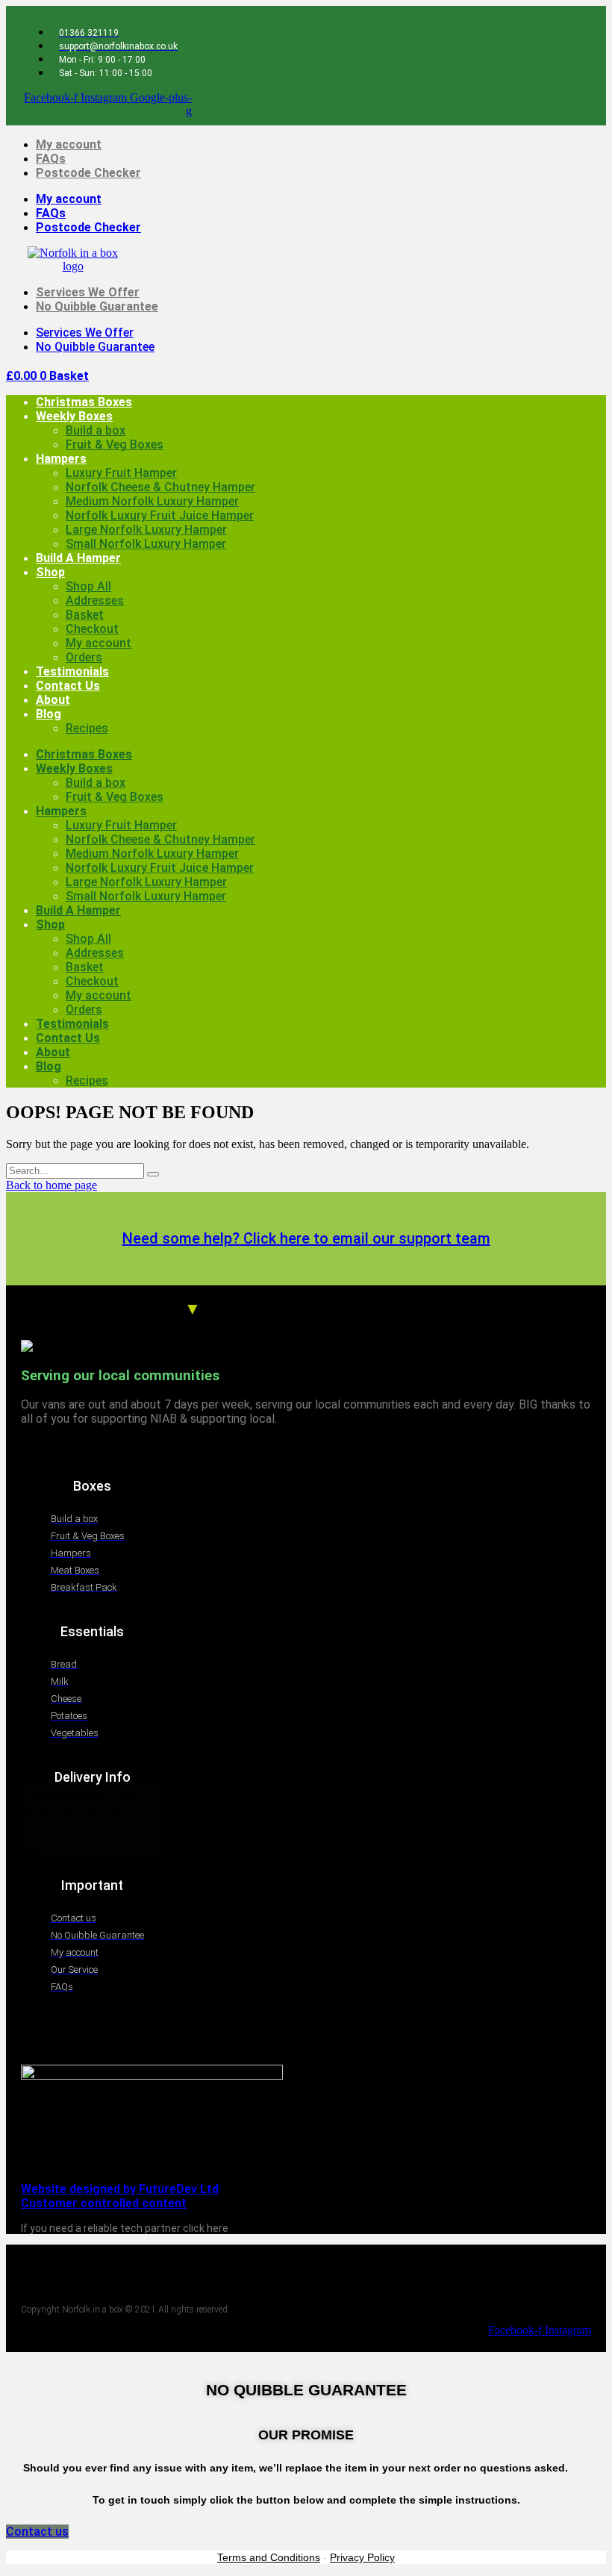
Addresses (95, 601)
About (53, 700)
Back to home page (51, 1185)
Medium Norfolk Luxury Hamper (152, 501)
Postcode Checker (88, 173)
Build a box (96, 430)
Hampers (61, 459)
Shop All (88, 586)
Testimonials (72, 671)
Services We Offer (88, 292)
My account (69, 144)
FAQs (51, 159)
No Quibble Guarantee (97, 306)
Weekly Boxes (74, 416)
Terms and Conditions (269, 2557)
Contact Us (68, 686)
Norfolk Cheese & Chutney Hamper (160, 487)
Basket (85, 615)
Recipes (87, 728)
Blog (49, 714)
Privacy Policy (362, 2557)
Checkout (92, 629)
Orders (84, 657)
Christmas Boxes (84, 402)
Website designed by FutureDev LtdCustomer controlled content (120, 2196)
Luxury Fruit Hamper (121, 473)
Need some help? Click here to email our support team (306, 1238)
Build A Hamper (78, 558)
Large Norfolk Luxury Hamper (146, 530)
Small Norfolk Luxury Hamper (146, 544)
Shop (50, 572)
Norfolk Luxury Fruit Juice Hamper (160, 515)
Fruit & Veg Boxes (115, 445)
